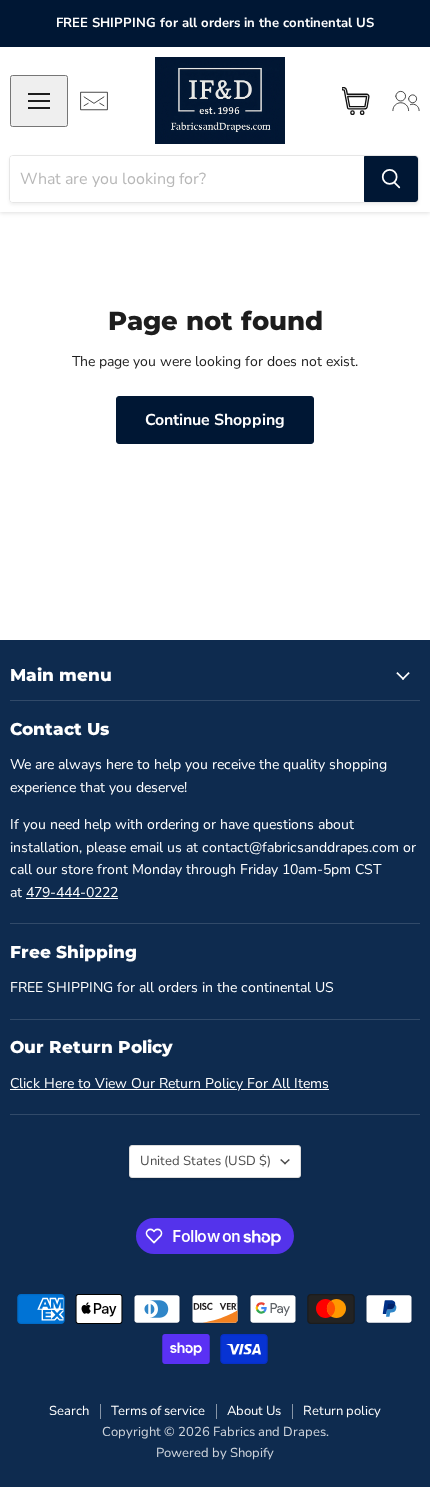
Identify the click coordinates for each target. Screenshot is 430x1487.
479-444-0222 (72, 892)
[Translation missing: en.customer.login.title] (406, 101)
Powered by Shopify (215, 1453)
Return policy (342, 1411)
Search (69, 1411)
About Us (254, 1411)
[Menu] (39, 101)
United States (205, 1161)
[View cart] (356, 101)
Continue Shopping (215, 420)
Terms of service (158, 1411)
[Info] (94, 101)
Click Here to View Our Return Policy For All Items (169, 1083)
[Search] (391, 179)
